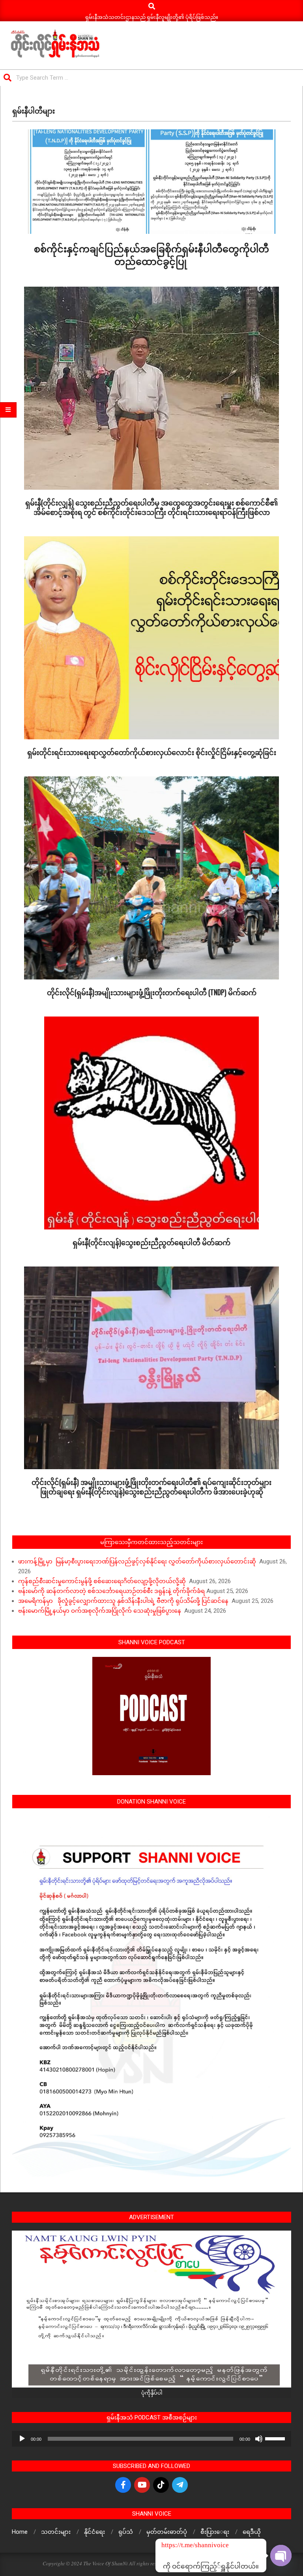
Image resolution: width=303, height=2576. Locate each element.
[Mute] (259, 2439)
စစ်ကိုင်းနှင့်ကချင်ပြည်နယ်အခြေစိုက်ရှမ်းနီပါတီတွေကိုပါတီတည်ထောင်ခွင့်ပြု (151, 254)
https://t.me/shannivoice (172, 2545)
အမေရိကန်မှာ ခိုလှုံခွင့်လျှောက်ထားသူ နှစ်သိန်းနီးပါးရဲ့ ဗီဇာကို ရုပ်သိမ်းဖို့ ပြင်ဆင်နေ (124, 1601)
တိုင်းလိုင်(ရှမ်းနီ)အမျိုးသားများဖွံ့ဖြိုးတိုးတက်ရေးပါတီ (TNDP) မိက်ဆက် (152, 992)
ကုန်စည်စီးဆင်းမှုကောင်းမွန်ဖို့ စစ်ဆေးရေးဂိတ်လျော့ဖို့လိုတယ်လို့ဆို (103, 1581)
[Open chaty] (281, 2549)
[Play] (22, 2439)
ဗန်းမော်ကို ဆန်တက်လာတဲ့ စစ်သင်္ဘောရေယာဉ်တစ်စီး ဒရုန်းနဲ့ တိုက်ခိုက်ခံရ (111, 1591)
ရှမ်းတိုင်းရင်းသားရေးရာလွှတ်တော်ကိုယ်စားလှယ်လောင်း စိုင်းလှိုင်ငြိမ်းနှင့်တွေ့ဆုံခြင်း (152, 752)
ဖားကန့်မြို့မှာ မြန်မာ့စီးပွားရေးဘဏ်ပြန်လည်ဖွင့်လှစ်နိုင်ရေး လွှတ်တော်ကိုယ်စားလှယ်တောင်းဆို (138, 1561)
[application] (151, 2439)
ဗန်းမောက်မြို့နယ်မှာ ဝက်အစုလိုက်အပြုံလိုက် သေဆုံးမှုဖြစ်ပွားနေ (100, 1611)
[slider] (276, 2438)
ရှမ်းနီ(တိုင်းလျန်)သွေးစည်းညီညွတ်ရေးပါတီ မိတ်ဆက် (151, 1242)
